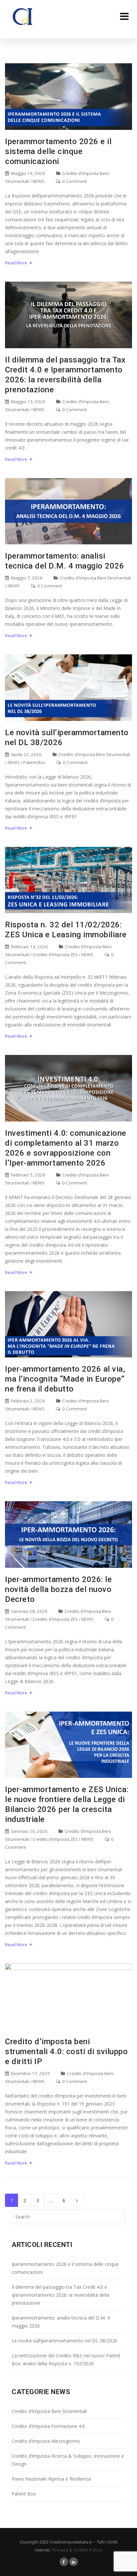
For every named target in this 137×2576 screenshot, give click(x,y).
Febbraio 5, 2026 (28, 1175)
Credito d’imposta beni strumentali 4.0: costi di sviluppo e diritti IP (66, 2052)
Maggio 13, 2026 (28, 402)
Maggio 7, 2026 (26, 578)
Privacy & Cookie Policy (77, 2550)
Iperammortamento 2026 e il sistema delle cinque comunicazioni (58, 151)
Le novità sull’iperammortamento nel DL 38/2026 (65, 2341)
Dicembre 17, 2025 (30, 2073)
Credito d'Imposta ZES (55, 955)
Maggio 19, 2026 (28, 173)
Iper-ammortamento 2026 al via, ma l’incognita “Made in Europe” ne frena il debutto (65, 1379)
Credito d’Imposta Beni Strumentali (49, 2411)
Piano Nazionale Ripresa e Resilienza (51, 2479)
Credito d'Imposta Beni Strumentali (95, 578)
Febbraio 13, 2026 (29, 947)
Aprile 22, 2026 (26, 754)
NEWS (39, 181)
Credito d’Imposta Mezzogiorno (46, 2441)
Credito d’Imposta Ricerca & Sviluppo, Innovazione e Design (68, 2460)
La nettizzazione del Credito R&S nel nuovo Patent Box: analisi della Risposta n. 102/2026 (66, 2359)
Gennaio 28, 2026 (29, 1611)
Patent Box (34, 762)
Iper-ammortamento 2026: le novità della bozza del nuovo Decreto (58, 1589)
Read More (18, 263)
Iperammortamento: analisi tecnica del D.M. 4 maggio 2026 (61, 2322)
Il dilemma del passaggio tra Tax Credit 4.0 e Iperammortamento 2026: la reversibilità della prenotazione (61, 2295)
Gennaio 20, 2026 (29, 1831)
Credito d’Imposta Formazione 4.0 (48, 2426)
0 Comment (74, 181)
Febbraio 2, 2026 (28, 1401)
